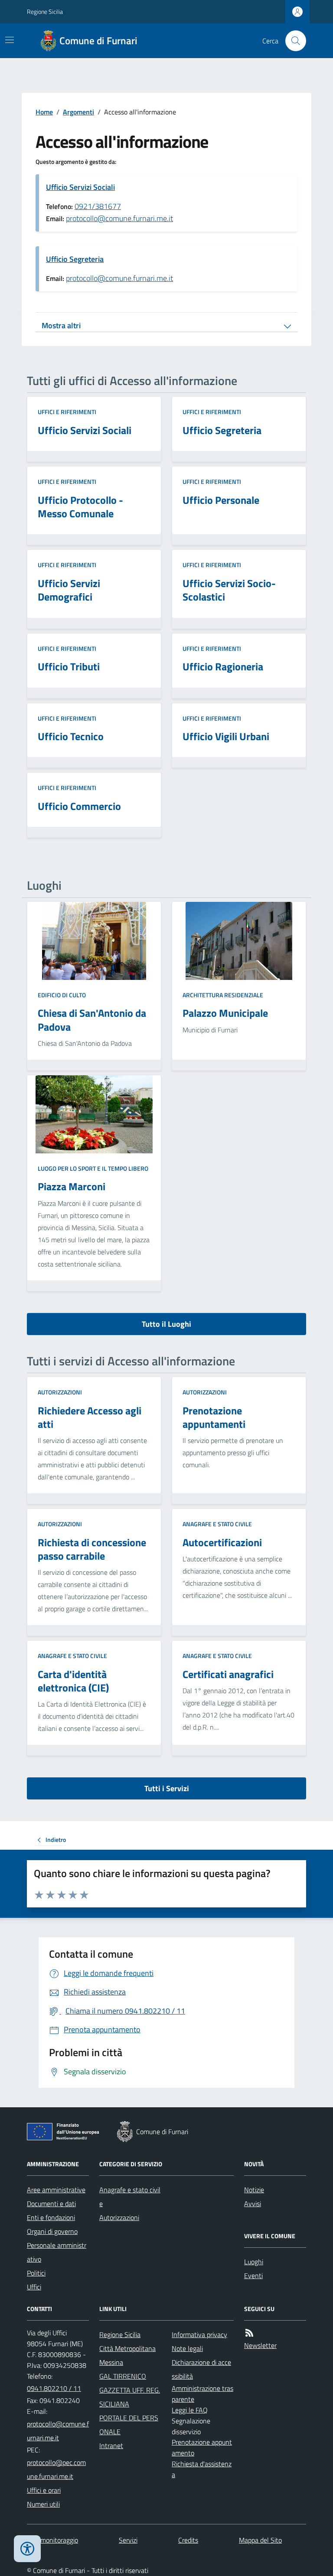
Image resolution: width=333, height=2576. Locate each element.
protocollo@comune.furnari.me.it (119, 218)
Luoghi (254, 2262)
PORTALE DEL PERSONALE (129, 2425)
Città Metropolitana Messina (127, 2355)
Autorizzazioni (60, 1392)
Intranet (111, 2445)
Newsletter (260, 2345)
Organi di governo (52, 2231)
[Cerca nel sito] (292, 41)
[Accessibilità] (27, 2549)
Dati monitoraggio (52, 2540)
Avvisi (253, 2204)
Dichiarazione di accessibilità (201, 2369)
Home (44, 112)
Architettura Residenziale (223, 995)
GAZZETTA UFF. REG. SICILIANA (130, 2397)
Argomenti (78, 112)
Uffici (34, 2287)
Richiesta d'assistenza (202, 2469)
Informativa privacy (199, 2334)
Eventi (253, 2276)
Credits (188, 2540)
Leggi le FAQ (190, 2410)
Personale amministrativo (57, 2252)
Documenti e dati (51, 2204)
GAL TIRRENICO (123, 2376)
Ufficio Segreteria (75, 259)
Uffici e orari (44, 2490)
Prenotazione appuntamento (202, 2447)
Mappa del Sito (260, 2540)
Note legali (187, 2348)
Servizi (128, 2540)
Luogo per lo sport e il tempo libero (93, 1168)
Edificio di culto (62, 995)
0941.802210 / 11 (54, 2388)
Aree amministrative (56, 2190)
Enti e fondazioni (51, 2217)
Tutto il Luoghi (166, 1324)
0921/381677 (98, 206)
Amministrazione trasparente (202, 2394)
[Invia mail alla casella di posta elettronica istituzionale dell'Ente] (58, 2431)
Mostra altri (61, 325)
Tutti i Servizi (167, 1788)
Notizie (254, 2190)
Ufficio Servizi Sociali (80, 187)
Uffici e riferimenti (67, 412)
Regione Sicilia (45, 11)
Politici (36, 2273)
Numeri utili (43, 2504)
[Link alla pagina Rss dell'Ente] (249, 2333)
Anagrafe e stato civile (217, 1524)
